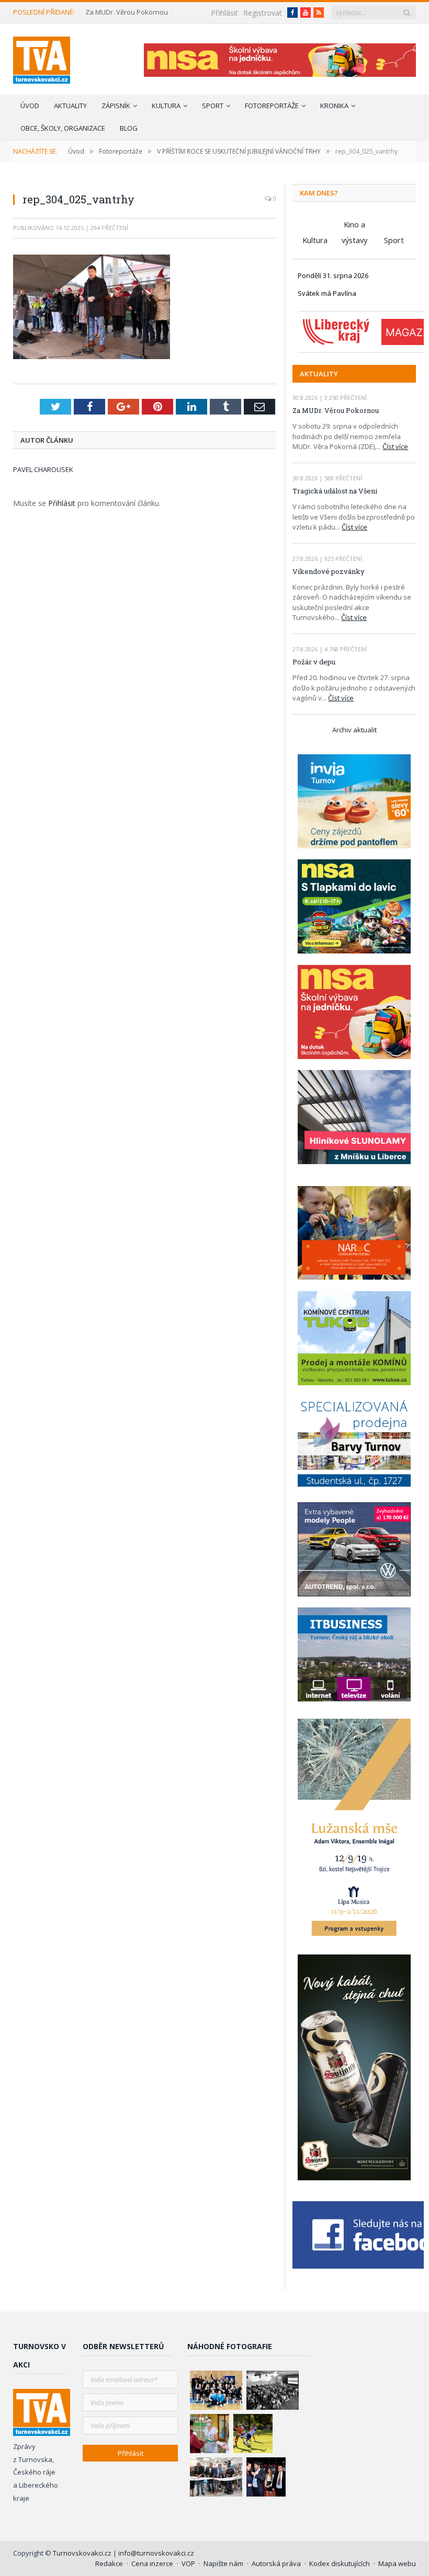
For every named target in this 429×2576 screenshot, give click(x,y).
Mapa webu (397, 2563)
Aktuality (70, 106)
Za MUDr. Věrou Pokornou (127, 12)
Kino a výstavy (354, 226)
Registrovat (263, 13)
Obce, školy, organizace (63, 128)
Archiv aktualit (354, 730)
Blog (129, 128)
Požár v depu (314, 662)
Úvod (30, 106)
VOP (188, 2563)
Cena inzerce (152, 2563)
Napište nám (223, 2563)
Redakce (109, 2563)
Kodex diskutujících (340, 2563)
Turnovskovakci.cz (83, 2553)
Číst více (395, 446)
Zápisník (116, 106)
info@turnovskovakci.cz (156, 2553)
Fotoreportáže (272, 106)
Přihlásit (224, 13)
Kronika (334, 106)
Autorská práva (276, 2563)
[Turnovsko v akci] (42, 58)
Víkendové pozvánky (329, 571)
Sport (213, 106)
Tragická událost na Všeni (335, 491)
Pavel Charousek (43, 469)
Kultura (166, 106)
